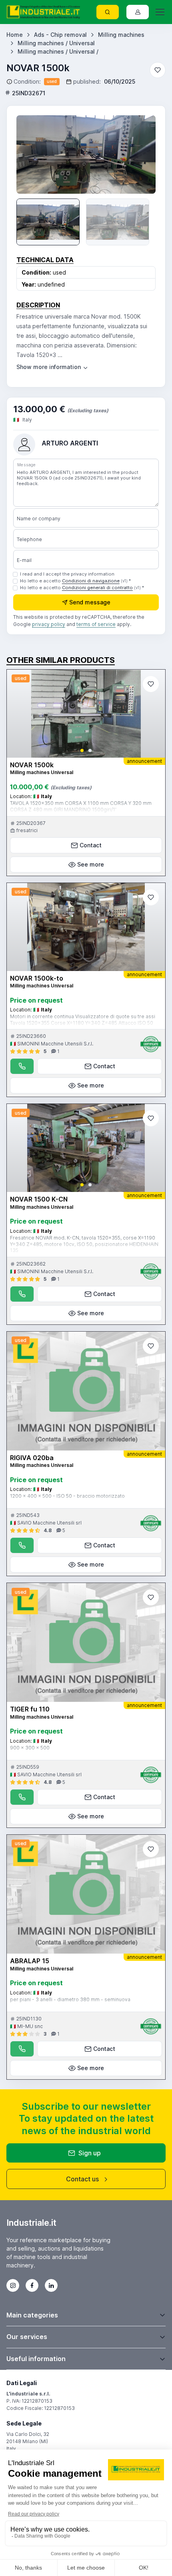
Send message (90, 602)
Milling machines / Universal (56, 43)
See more (91, 864)
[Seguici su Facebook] (32, 2285)
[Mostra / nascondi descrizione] (53, 367)
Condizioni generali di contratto (97, 588)
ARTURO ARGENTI (70, 443)
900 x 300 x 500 (30, 1748)
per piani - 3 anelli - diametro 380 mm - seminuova (70, 1999)
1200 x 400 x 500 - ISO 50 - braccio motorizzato (67, 1496)
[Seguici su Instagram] (13, 2285)
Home (15, 35)
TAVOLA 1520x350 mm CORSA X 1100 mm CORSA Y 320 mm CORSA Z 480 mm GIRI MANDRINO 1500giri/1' (81, 806)
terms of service (96, 624)
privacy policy (49, 624)
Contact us (82, 2179)
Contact (91, 845)
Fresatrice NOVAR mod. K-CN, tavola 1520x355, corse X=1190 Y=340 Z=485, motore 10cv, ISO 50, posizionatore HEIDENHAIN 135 (84, 1244)
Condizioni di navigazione (91, 581)
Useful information (36, 2359)
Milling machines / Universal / (58, 51)
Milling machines (121, 35)
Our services (27, 2337)
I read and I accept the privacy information (67, 574)
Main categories (32, 2315)
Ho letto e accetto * (75, 581)
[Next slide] (141, 154)
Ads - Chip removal (60, 35)
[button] (82, 750)
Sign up (90, 2153)
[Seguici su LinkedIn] (51, 2285)
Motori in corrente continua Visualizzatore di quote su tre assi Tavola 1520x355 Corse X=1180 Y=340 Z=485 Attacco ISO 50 (83, 1020)
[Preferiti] (158, 70)
